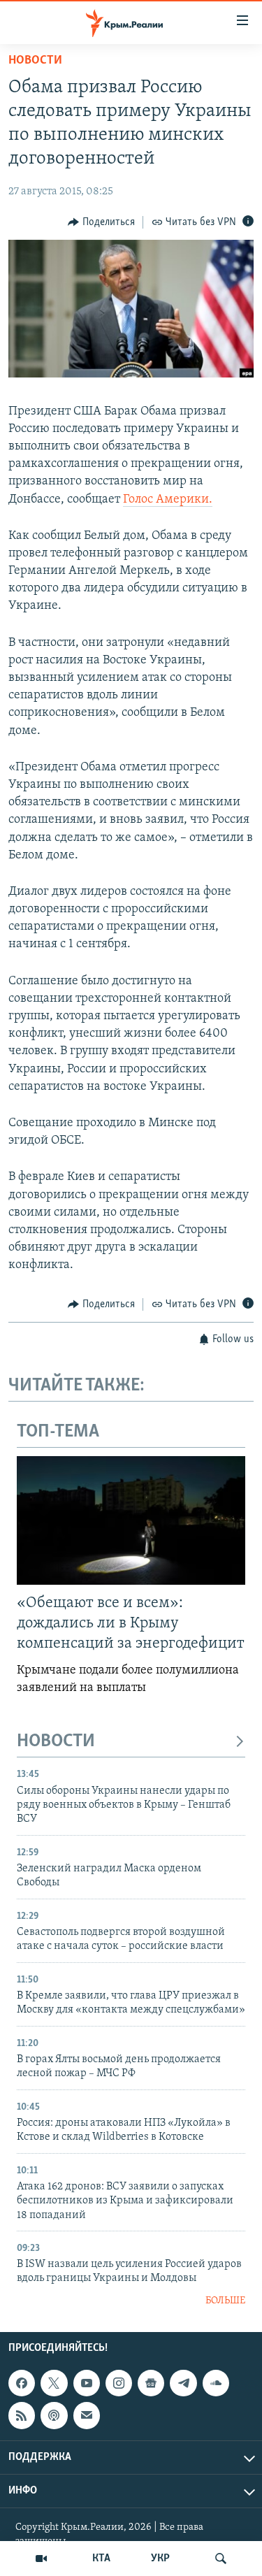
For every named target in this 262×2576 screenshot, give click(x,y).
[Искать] (221, 2559)
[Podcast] (54, 2416)
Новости (35, 61)
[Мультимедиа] (41, 2559)
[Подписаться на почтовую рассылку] (87, 2416)
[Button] (101, 222)
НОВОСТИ (56, 1742)
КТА (101, 2559)
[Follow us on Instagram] (119, 2383)
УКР (160, 2559)
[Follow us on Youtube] (87, 2383)
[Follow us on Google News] (151, 2383)
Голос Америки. (168, 500)
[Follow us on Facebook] (22, 2383)
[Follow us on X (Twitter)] (54, 2383)
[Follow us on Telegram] (183, 2383)
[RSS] (22, 2416)
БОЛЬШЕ (225, 2301)
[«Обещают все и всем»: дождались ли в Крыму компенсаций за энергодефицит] (131, 1520)
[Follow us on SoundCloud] (216, 2383)
